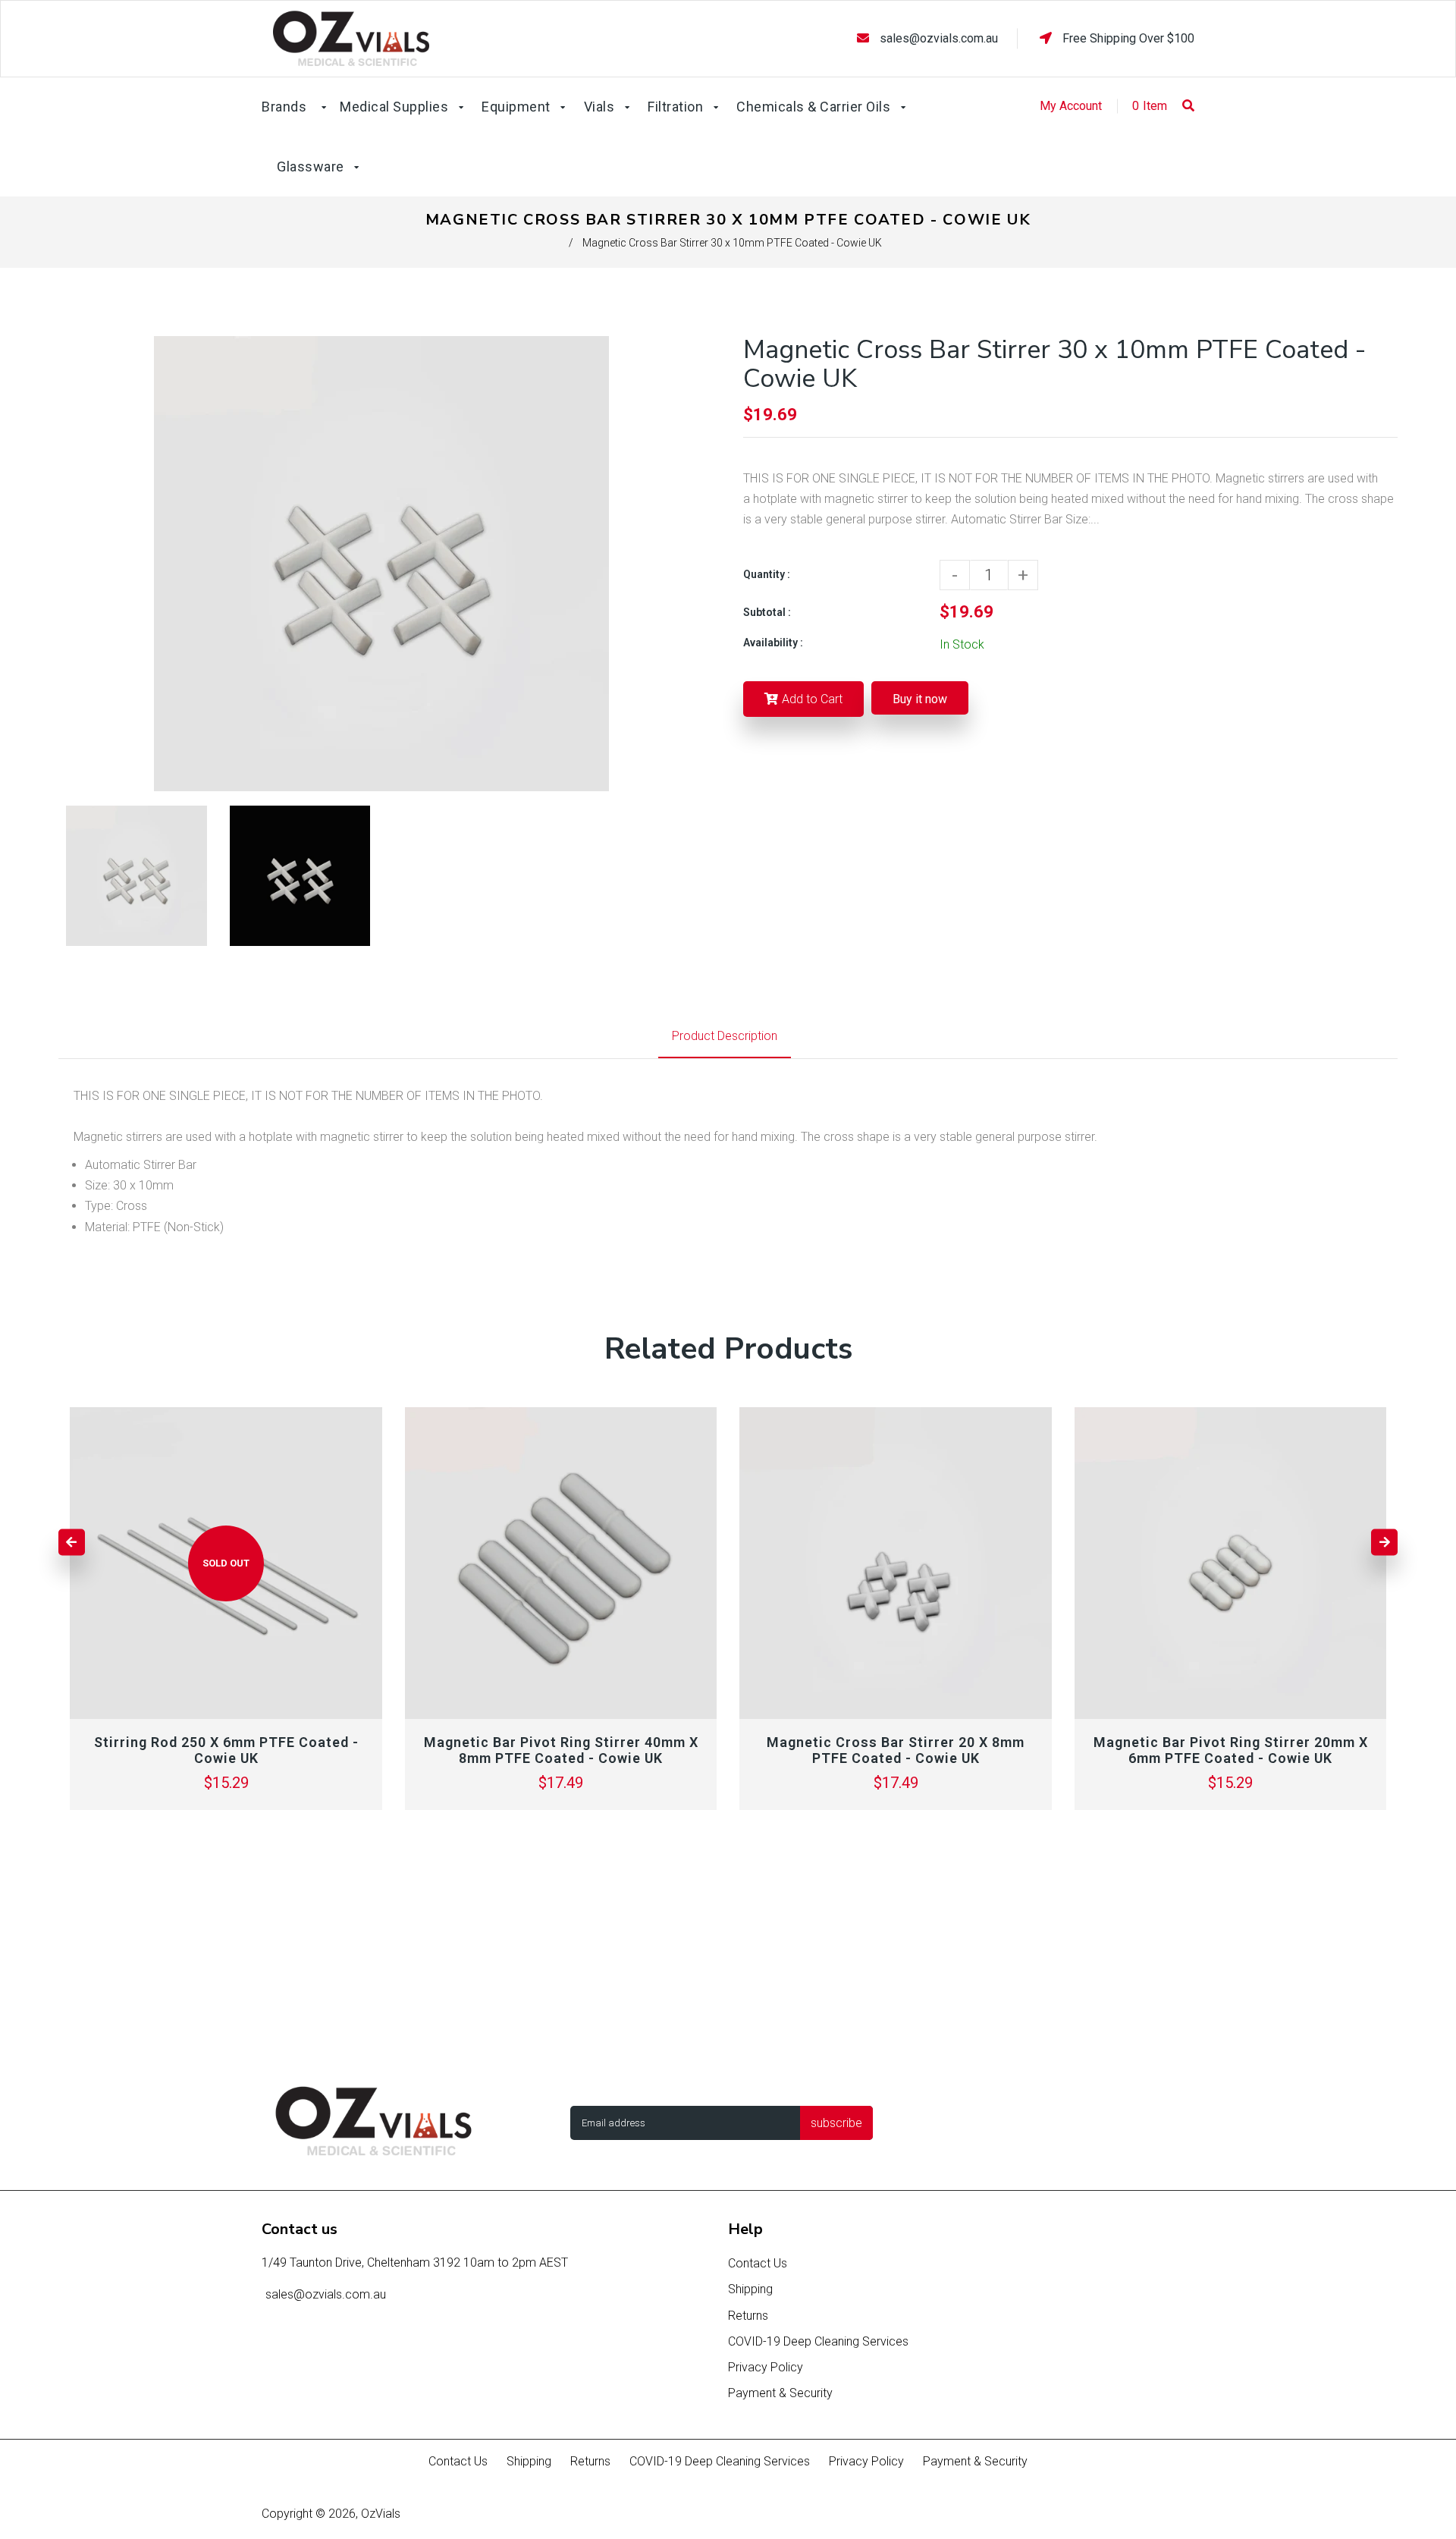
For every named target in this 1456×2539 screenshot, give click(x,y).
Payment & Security (780, 2393)
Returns (748, 2316)
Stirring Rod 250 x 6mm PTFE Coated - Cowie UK (226, 1750)
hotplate (271, 1137)
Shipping (750, 2289)
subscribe (836, 2123)
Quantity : (767, 574)
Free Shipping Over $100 (1127, 38)
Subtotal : (767, 612)
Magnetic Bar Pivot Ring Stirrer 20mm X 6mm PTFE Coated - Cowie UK (1231, 1750)
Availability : (773, 643)
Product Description (725, 1036)
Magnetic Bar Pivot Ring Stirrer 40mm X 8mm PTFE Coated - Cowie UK (561, 1750)
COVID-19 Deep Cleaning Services (818, 2341)
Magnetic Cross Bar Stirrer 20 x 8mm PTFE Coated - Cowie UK (896, 1750)
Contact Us (758, 2263)
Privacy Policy (766, 2367)
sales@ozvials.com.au (939, 38)
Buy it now (920, 699)
